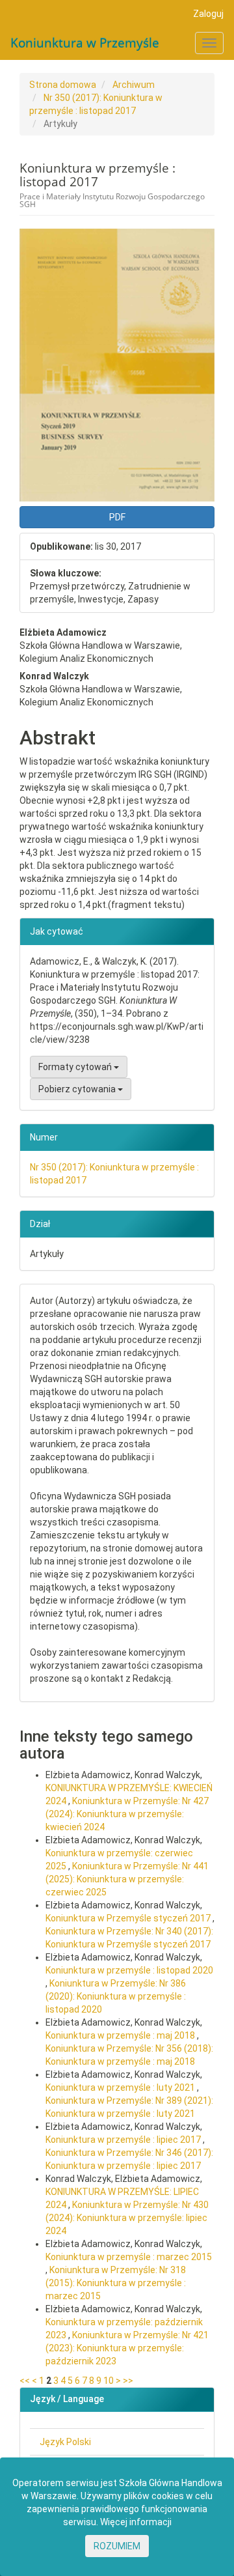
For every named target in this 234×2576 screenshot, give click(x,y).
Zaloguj (208, 14)
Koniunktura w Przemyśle (85, 43)
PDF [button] (117, 517)
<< (25, 2381)
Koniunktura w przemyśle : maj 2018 (121, 2035)
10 (109, 2381)
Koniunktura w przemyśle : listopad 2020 (129, 1970)
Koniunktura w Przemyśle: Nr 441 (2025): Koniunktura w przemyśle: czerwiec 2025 (127, 1879)
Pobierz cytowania (78, 1089)
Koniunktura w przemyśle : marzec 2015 (129, 2257)
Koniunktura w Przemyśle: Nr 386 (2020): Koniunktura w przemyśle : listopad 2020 (116, 1996)
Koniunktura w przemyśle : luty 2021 (121, 2088)
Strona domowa (63, 85)
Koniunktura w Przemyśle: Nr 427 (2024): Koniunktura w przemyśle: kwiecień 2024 (127, 1814)
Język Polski (65, 2442)
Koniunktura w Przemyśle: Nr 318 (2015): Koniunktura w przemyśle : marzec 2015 (116, 2283)
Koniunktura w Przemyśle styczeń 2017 (129, 1918)
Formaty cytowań (76, 1067)
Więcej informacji (136, 2522)
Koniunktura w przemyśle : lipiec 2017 (124, 2140)
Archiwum (134, 85)
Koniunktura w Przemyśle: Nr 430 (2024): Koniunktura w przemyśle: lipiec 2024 (127, 2218)
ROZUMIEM (117, 2546)
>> (128, 2381)
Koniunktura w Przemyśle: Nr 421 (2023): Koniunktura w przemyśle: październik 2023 (127, 2348)
